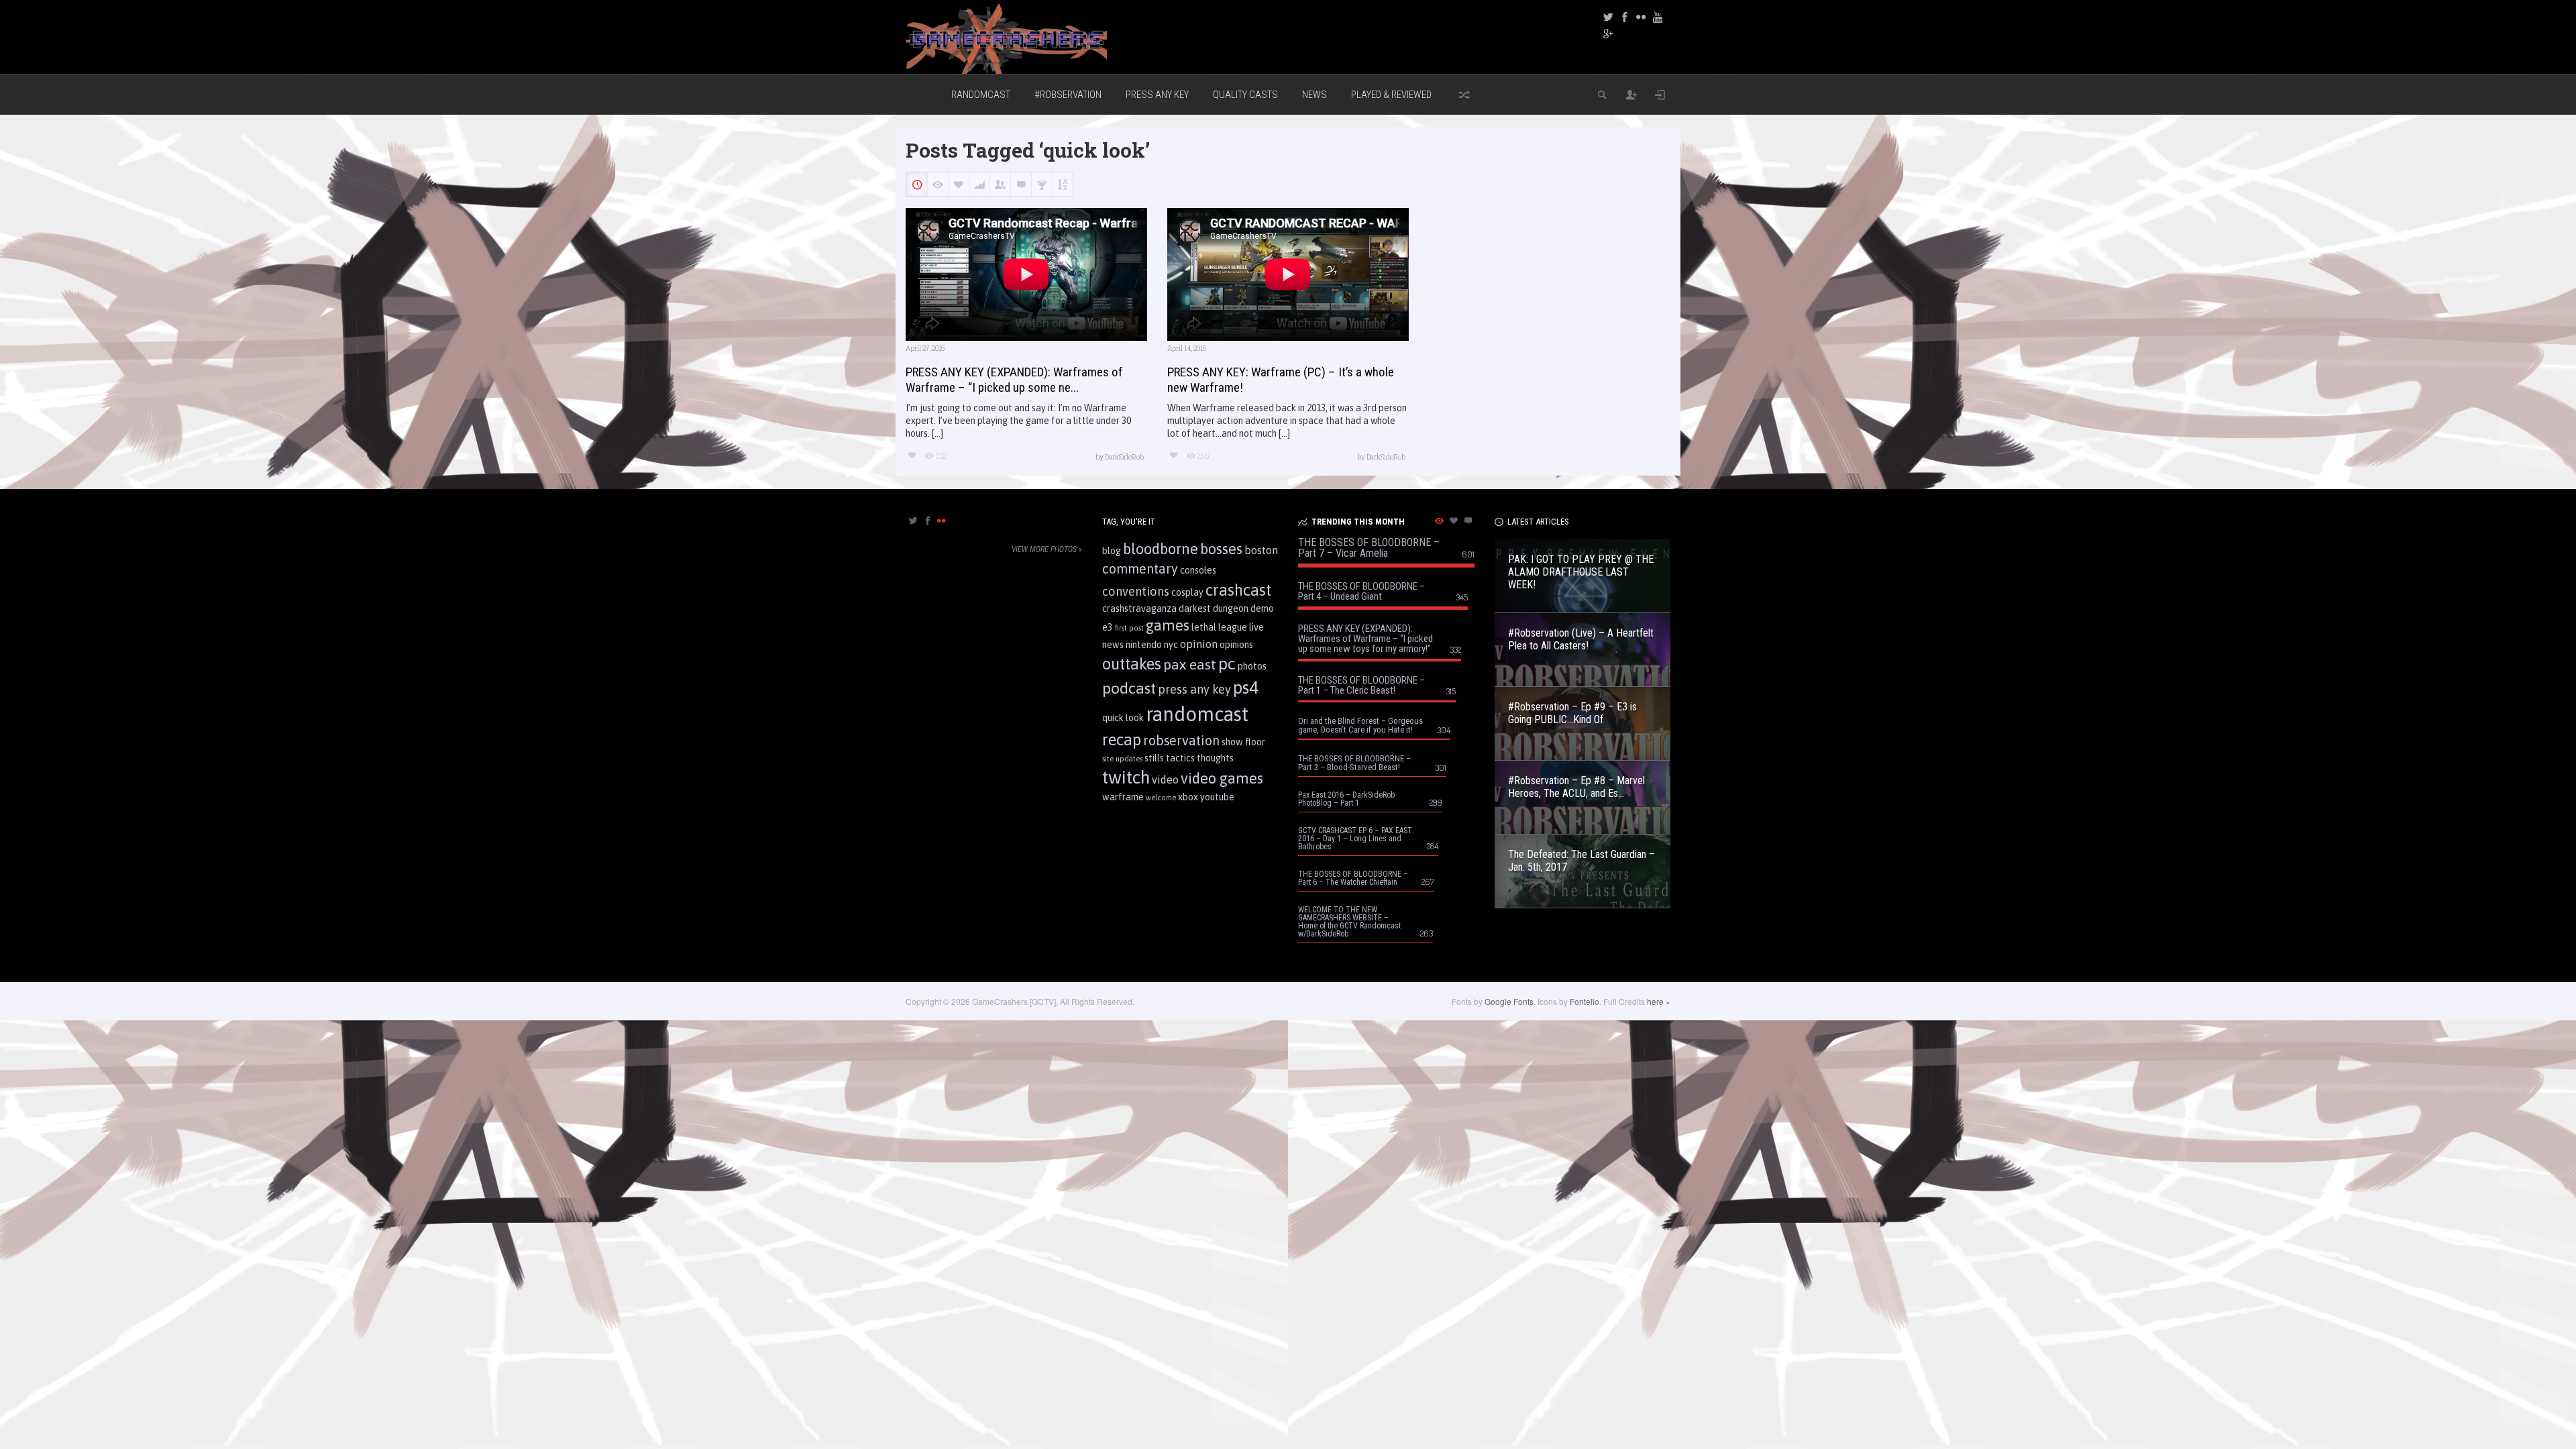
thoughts (1215, 758)
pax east (1190, 664)
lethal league (1219, 627)
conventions (1136, 591)
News (1314, 95)
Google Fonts (1509, 1001)
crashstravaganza (1139, 608)
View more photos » (1047, 549)
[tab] (913, 525)
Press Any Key (1157, 95)
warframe (1123, 797)
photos (1252, 666)
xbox (1188, 797)
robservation (1181, 741)
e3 (1108, 627)
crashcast (1238, 590)
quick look (1123, 718)
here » (1659, 1001)
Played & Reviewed (1391, 95)
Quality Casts (1245, 95)
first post (1129, 628)
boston (1261, 550)
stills (1154, 758)
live (1256, 627)
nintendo (1144, 645)
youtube (1217, 797)
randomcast (1197, 714)
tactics (1180, 758)
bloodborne (1161, 549)
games (1168, 625)
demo (1262, 608)
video (1165, 780)
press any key (1194, 689)
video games (1222, 778)
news (1113, 645)
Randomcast (981, 95)
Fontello (1585, 1001)
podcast (1129, 688)
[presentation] (913, 522)
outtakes (1132, 664)
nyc (1171, 645)
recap (1122, 740)
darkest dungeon (1214, 608)
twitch (1126, 777)
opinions (1236, 645)
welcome (1161, 798)
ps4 (1246, 687)
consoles (1198, 570)
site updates (1122, 759)
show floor (1243, 742)
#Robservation (1068, 95)
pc (1227, 663)
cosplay (1187, 592)
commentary (1140, 569)
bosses (1221, 549)
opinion (1199, 644)
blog (1112, 551)
